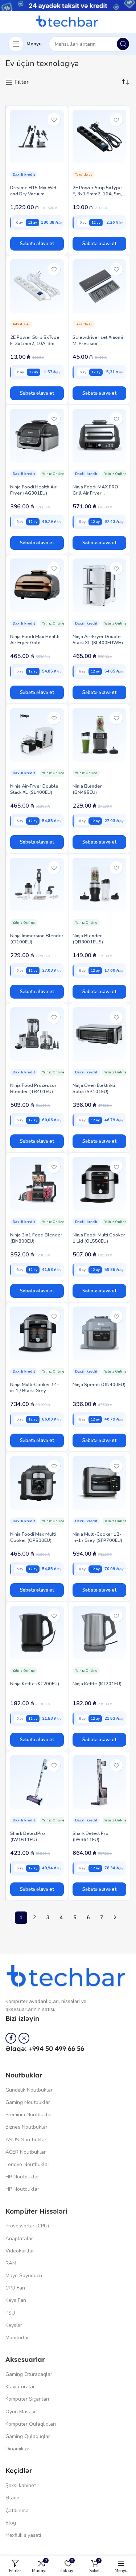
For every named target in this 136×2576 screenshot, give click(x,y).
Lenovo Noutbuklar (27, 2164)
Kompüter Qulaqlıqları (31, 2424)
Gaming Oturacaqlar (29, 2374)
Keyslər (14, 2325)
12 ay (32, 222)
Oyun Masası (20, 2412)
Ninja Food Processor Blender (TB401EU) (33, 1088)
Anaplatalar (19, 2238)
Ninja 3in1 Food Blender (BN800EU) (36, 1238)
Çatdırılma (17, 2510)
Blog (11, 2523)
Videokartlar (20, 2251)
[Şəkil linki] (68, 1977)
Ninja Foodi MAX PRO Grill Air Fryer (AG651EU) (95, 493)
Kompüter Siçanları (27, 2399)
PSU (10, 2313)
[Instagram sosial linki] (24, 2038)
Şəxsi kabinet (21, 2485)
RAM (11, 2263)
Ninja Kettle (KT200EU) (35, 1684)
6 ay (19, 222)
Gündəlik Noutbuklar (29, 2090)
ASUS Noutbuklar (26, 2140)
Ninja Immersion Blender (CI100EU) (37, 939)
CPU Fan (15, 2288)
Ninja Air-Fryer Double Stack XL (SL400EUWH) (98, 640)
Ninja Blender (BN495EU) (87, 789)
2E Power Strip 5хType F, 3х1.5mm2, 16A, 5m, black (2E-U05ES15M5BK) (97, 197)
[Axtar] (123, 44)
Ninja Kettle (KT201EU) (97, 1684)
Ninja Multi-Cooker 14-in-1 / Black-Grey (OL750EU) (34, 1391)
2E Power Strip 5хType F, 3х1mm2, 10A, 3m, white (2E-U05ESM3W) (35, 344)
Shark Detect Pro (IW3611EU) (90, 1836)
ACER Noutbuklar (26, 2152)
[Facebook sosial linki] (11, 2038)
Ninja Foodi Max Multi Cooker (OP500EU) (33, 1537)
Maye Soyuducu (24, 2276)
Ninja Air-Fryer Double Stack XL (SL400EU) (34, 789)
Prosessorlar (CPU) (27, 2226)
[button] (37, 244)
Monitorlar (17, 2338)
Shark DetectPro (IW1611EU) (28, 1836)
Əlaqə (12, 2498)
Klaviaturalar (20, 2387)
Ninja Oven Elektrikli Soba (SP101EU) (94, 1088)
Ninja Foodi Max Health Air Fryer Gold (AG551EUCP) (35, 643)
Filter (22, 82)
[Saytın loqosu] (68, 22)
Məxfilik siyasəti (23, 2535)
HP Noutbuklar (22, 2177)
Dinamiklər (17, 2449)
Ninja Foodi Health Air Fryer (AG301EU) (33, 490)
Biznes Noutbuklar (26, 2127)
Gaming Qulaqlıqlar (28, 2436)
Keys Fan (16, 2300)
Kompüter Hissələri (36, 2211)
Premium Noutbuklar (29, 2115)
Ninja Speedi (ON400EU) (99, 1385)
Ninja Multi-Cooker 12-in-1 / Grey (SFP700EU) (97, 1537)
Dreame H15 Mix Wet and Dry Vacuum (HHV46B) (33, 194)
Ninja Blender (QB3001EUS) (88, 939)
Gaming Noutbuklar (28, 2102)
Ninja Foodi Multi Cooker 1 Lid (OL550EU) (99, 1238)
